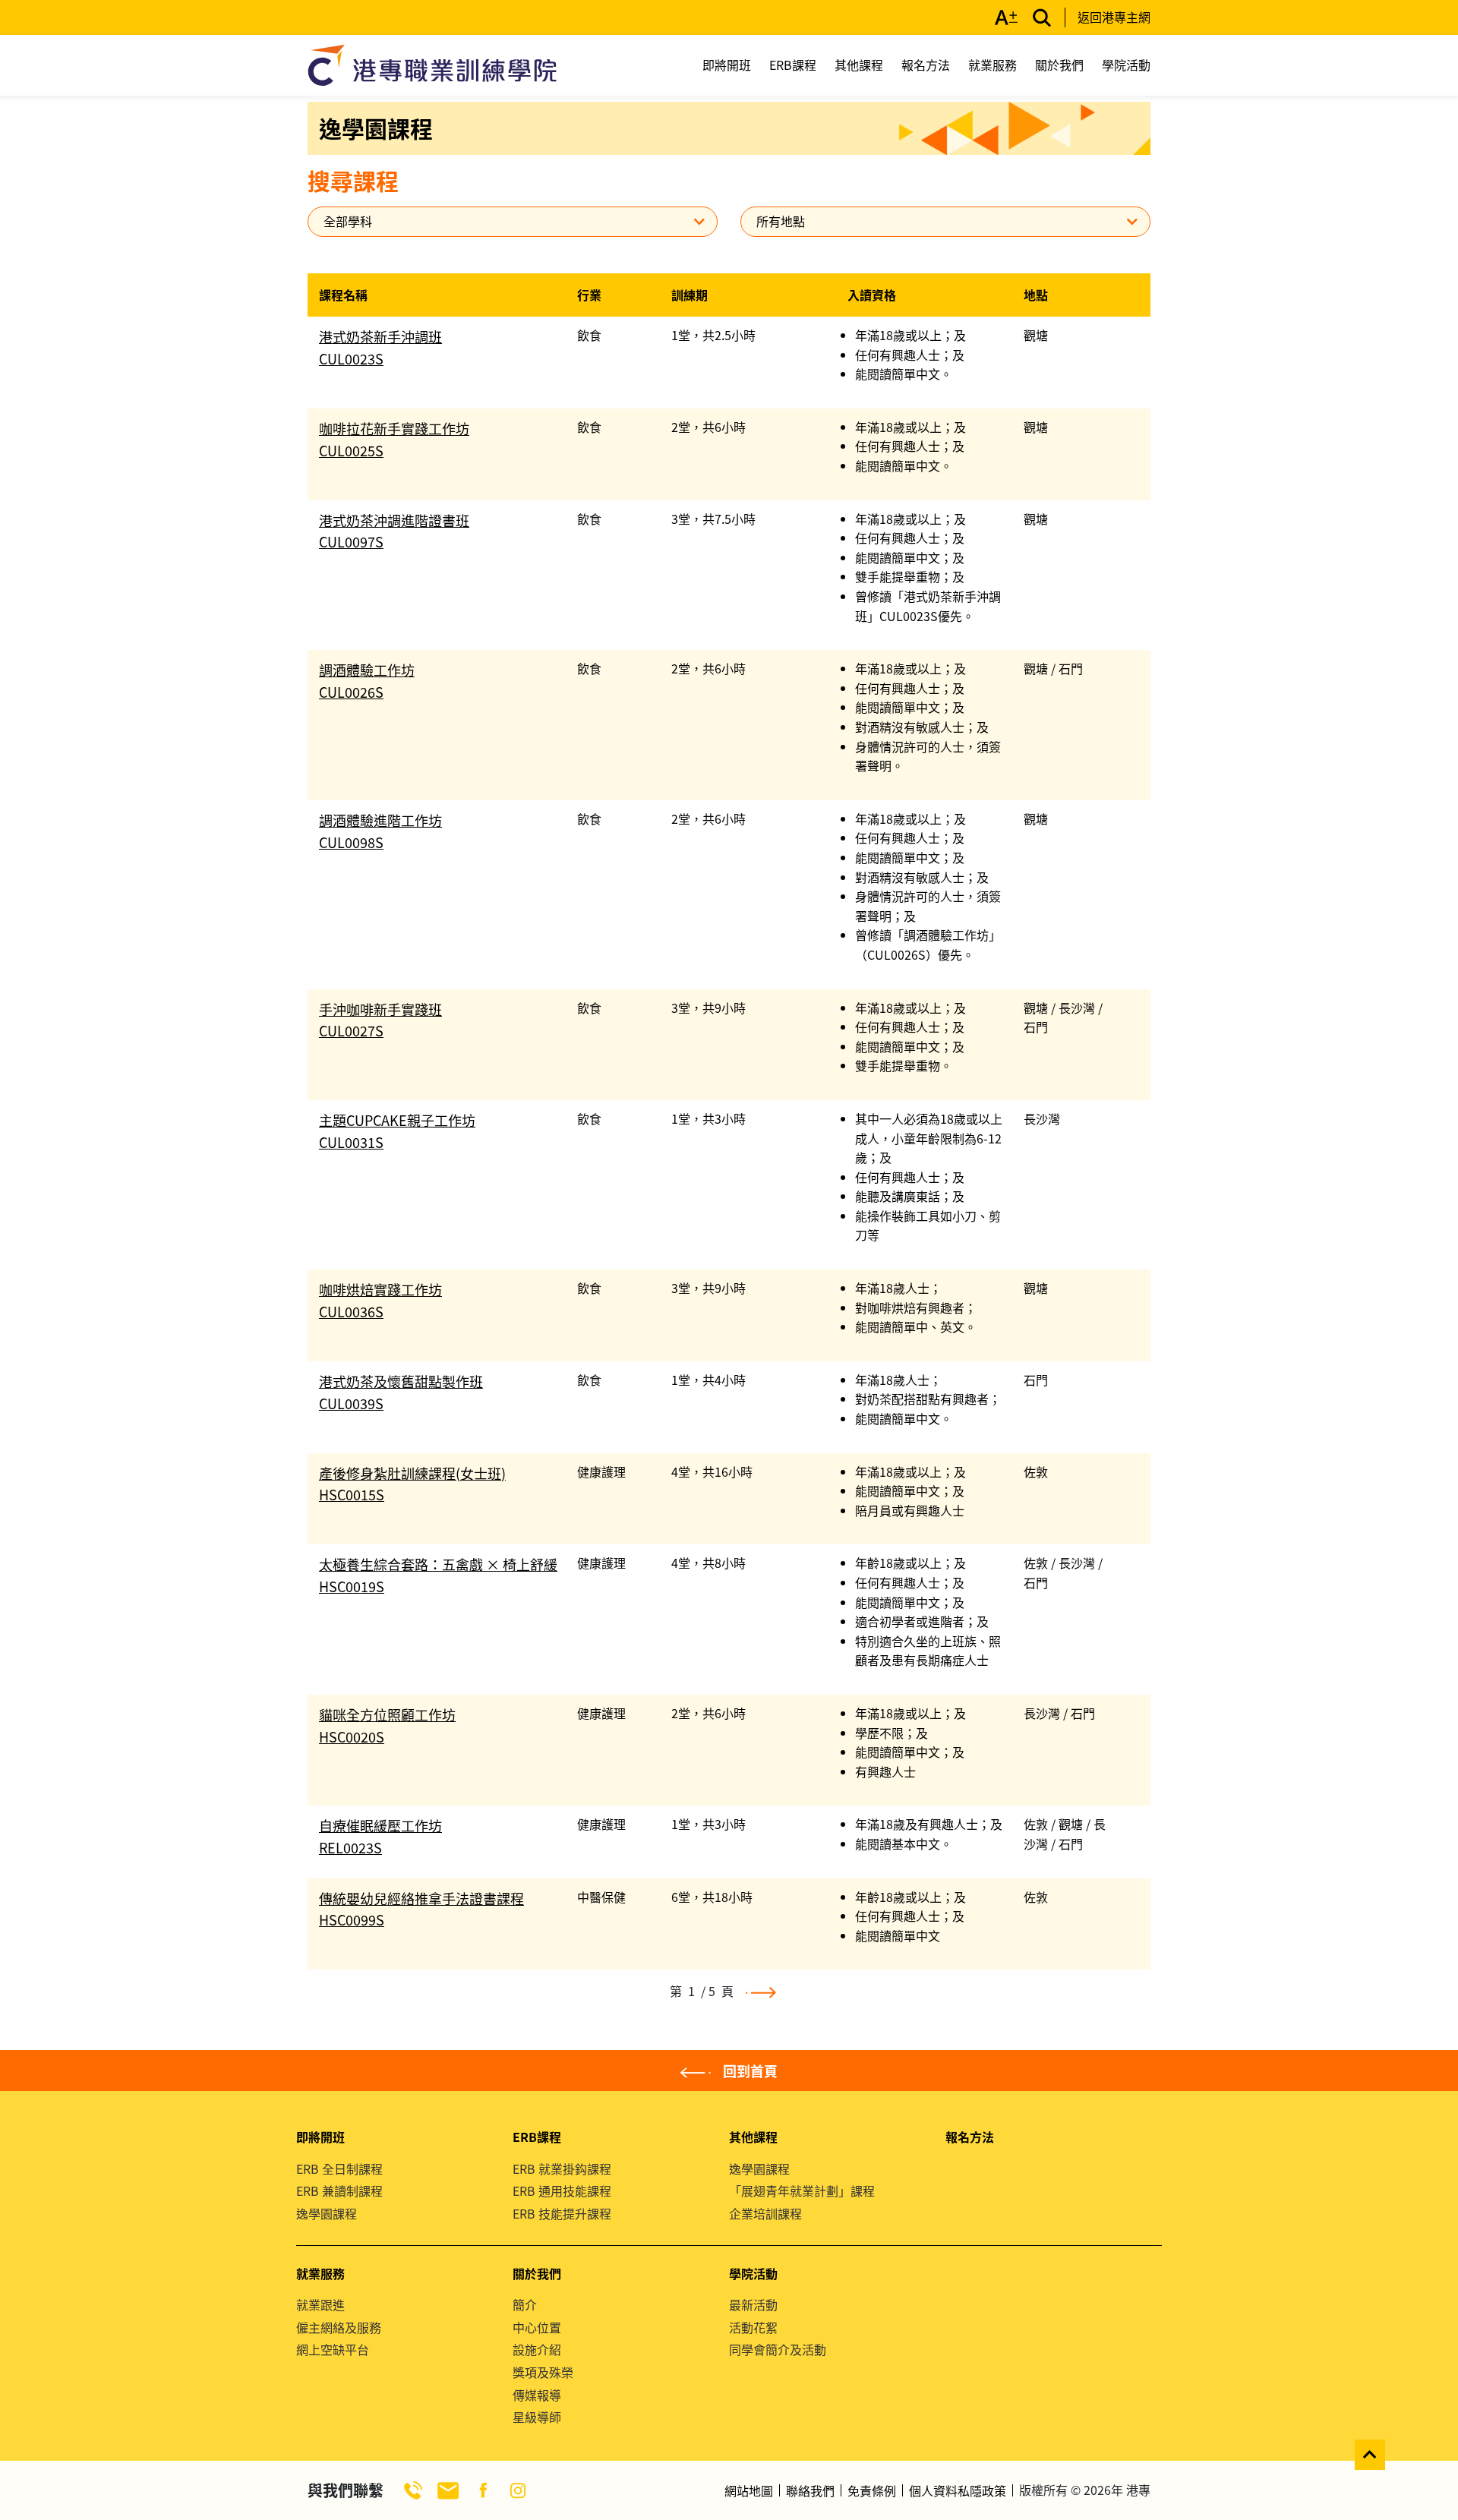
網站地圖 (749, 2490)
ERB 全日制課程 (339, 2168)
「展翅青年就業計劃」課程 (802, 2190)
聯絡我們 (810, 2490)
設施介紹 (537, 2349)
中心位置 (537, 2327)
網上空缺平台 (333, 2349)
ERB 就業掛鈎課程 (562, 2168)
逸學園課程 (327, 2213)
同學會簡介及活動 (778, 2349)
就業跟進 (320, 2304)
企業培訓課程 (765, 2213)
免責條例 (872, 2490)
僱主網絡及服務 (339, 2327)
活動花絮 (753, 2327)
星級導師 (537, 2417)
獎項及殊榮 (543, 2372)
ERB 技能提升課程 (562, 2213)
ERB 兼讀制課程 (339, 2190)
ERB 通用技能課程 (562, 2190)
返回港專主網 (1114, 17)
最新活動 (753, 2304)
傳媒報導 (537, 2395)
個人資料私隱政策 (958, 2490)
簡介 (525, 2304)
